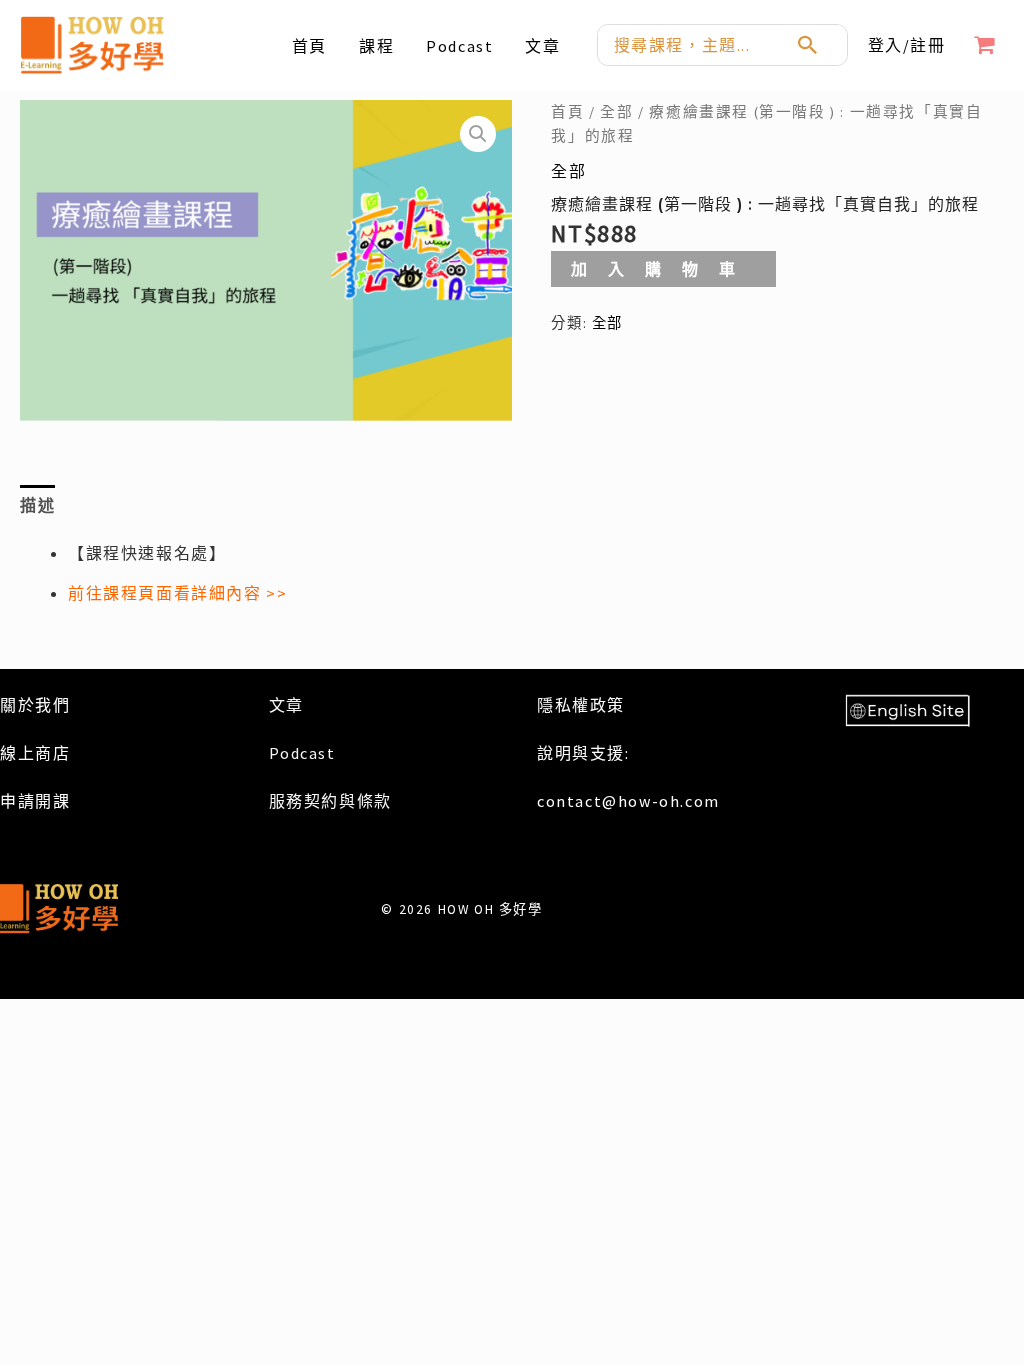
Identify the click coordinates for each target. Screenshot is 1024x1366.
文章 (286, 705)
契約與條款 (348, 801)
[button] (478, 134)
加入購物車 (663, 269)
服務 (286, 801)
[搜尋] (818, 45)
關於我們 (35, 705)
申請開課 (35, 801)
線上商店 (35, 753)
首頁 (567, 112)
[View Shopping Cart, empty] (985, 45)
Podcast (302, 753)
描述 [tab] (37, 505)
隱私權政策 (581, 705)
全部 (616, 112)
